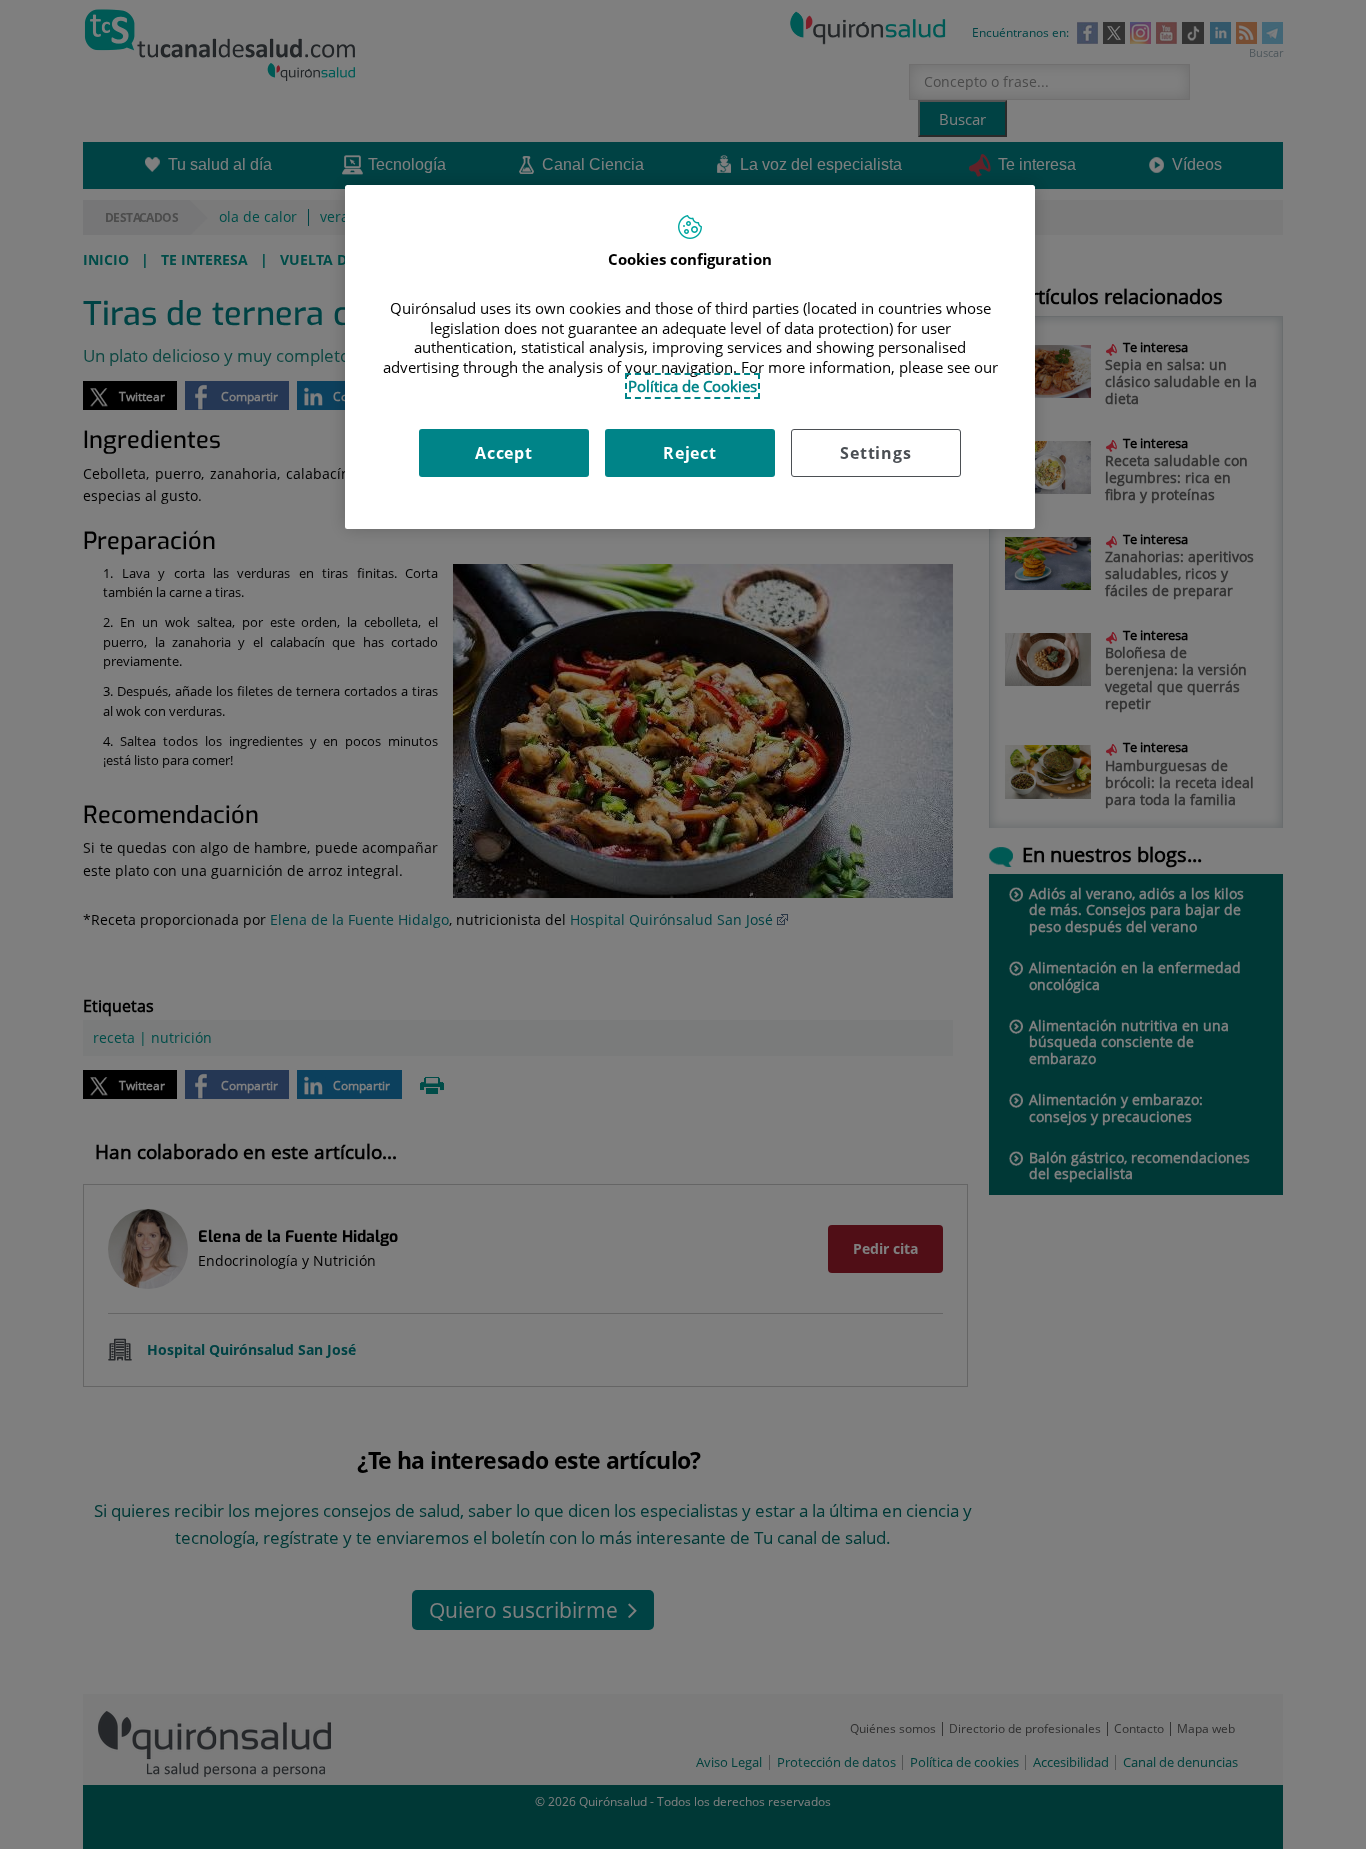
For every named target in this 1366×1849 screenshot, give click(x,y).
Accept (504, 453)
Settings (875, 453)
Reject (690, 453)
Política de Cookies (692, 386)
